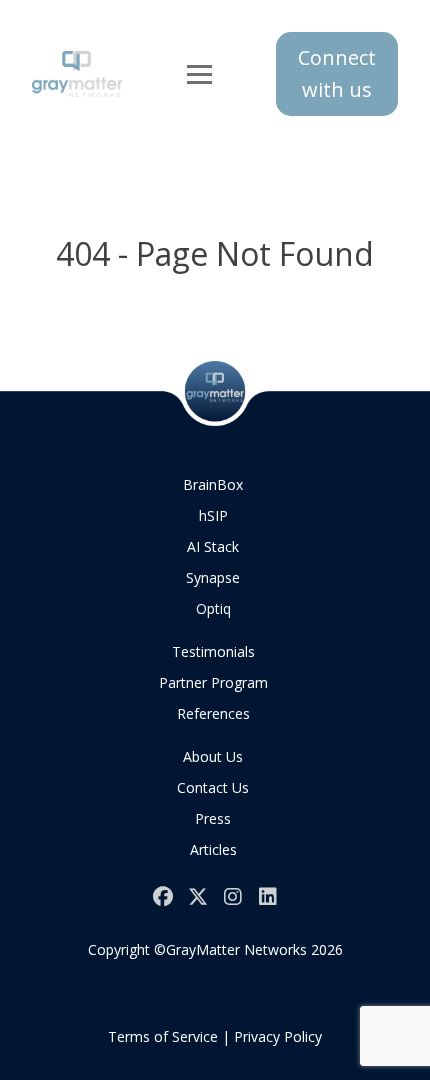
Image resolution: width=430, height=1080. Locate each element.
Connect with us (337, 73)
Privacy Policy (278, 1036)
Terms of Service (163, 1036)
